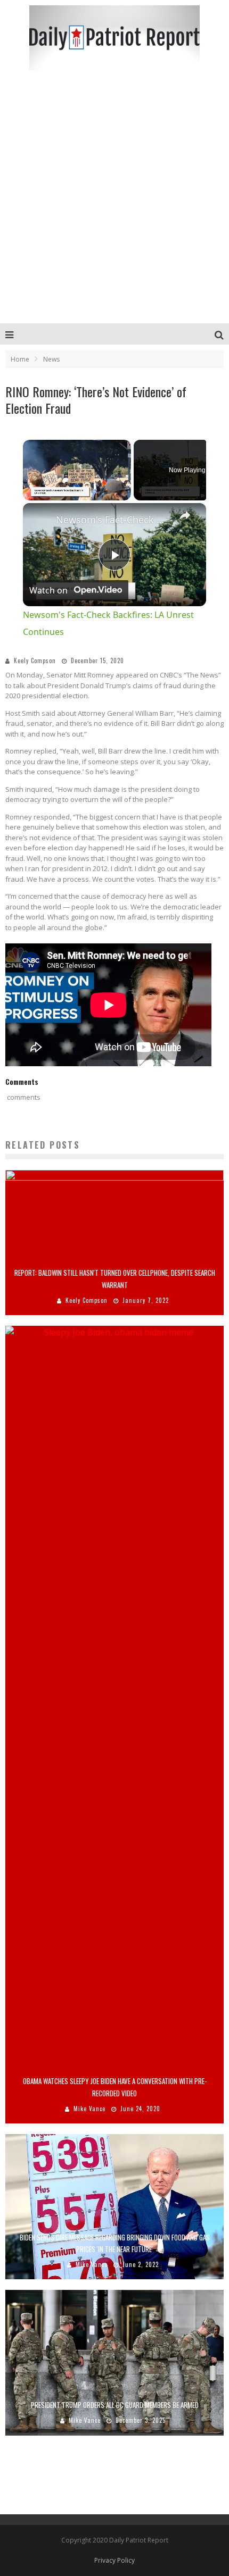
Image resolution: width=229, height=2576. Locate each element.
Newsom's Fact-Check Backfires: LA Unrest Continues (113, 520)
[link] (40, 520)
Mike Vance (89, 2109)
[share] (185, 515)
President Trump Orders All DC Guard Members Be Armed (115, 2405)
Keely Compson (35, 660)
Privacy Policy (114, 2560)
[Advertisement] (114, 204)
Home (20, 359)
